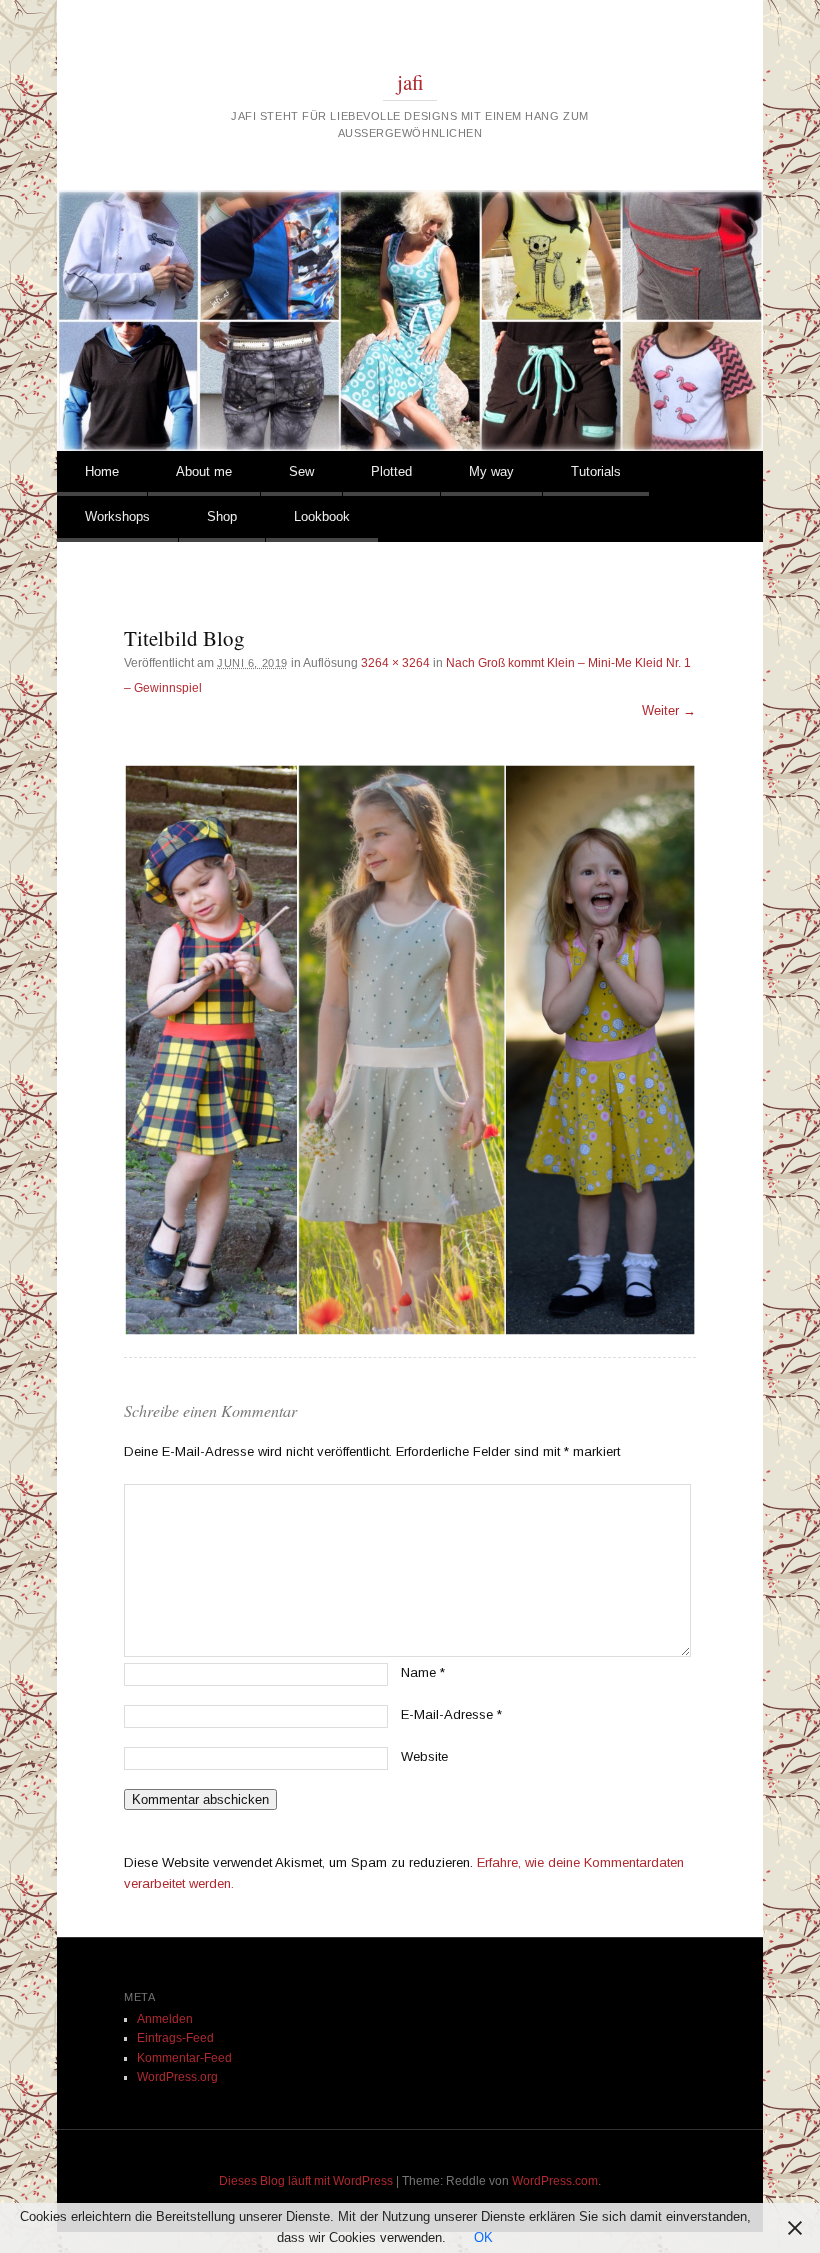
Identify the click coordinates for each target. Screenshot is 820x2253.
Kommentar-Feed (184, 2058)
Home (102, 471)
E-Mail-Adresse (451, 1714)
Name (423, 1672)
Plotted (391, 471)
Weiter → (669, 710)
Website (424, 1756)
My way (491, 471)
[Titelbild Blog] (410, 1050)
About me (204, 471)
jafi (410, 82)
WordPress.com (555, 2181)
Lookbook (322, 516)
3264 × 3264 (395, 663)
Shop (222, 516)
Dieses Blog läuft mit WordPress (306, 2181)
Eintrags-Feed (175, 2038)
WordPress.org (177, 2077)
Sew (301, 471)
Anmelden (165, 2019)
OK (483, 2237)
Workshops (117, 516)
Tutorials (596, 471)
